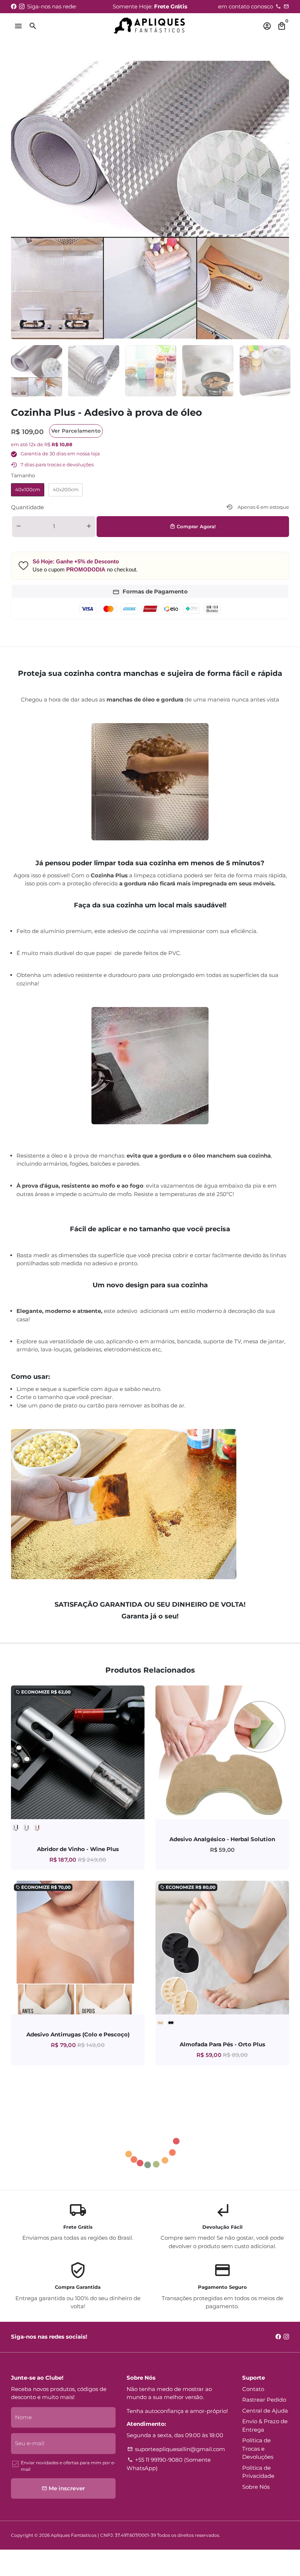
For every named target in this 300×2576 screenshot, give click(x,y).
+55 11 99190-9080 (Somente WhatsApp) (169, 2464)
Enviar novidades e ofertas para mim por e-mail (68, 2466)
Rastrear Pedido (264, 2400)
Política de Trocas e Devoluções (258, 2449)
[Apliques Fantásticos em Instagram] (22, 6)
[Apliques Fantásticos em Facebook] (14, 6)
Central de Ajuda (265, 2411)
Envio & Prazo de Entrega (265, 2425)
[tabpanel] (37, 371)
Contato (253, 2389)
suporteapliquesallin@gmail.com (176, 2449)
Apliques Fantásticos (74, 2535)
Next (280, 200)
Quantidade (27, 507)
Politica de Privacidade (258, 2472)
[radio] (28, 490)
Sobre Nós (256, 2487)
